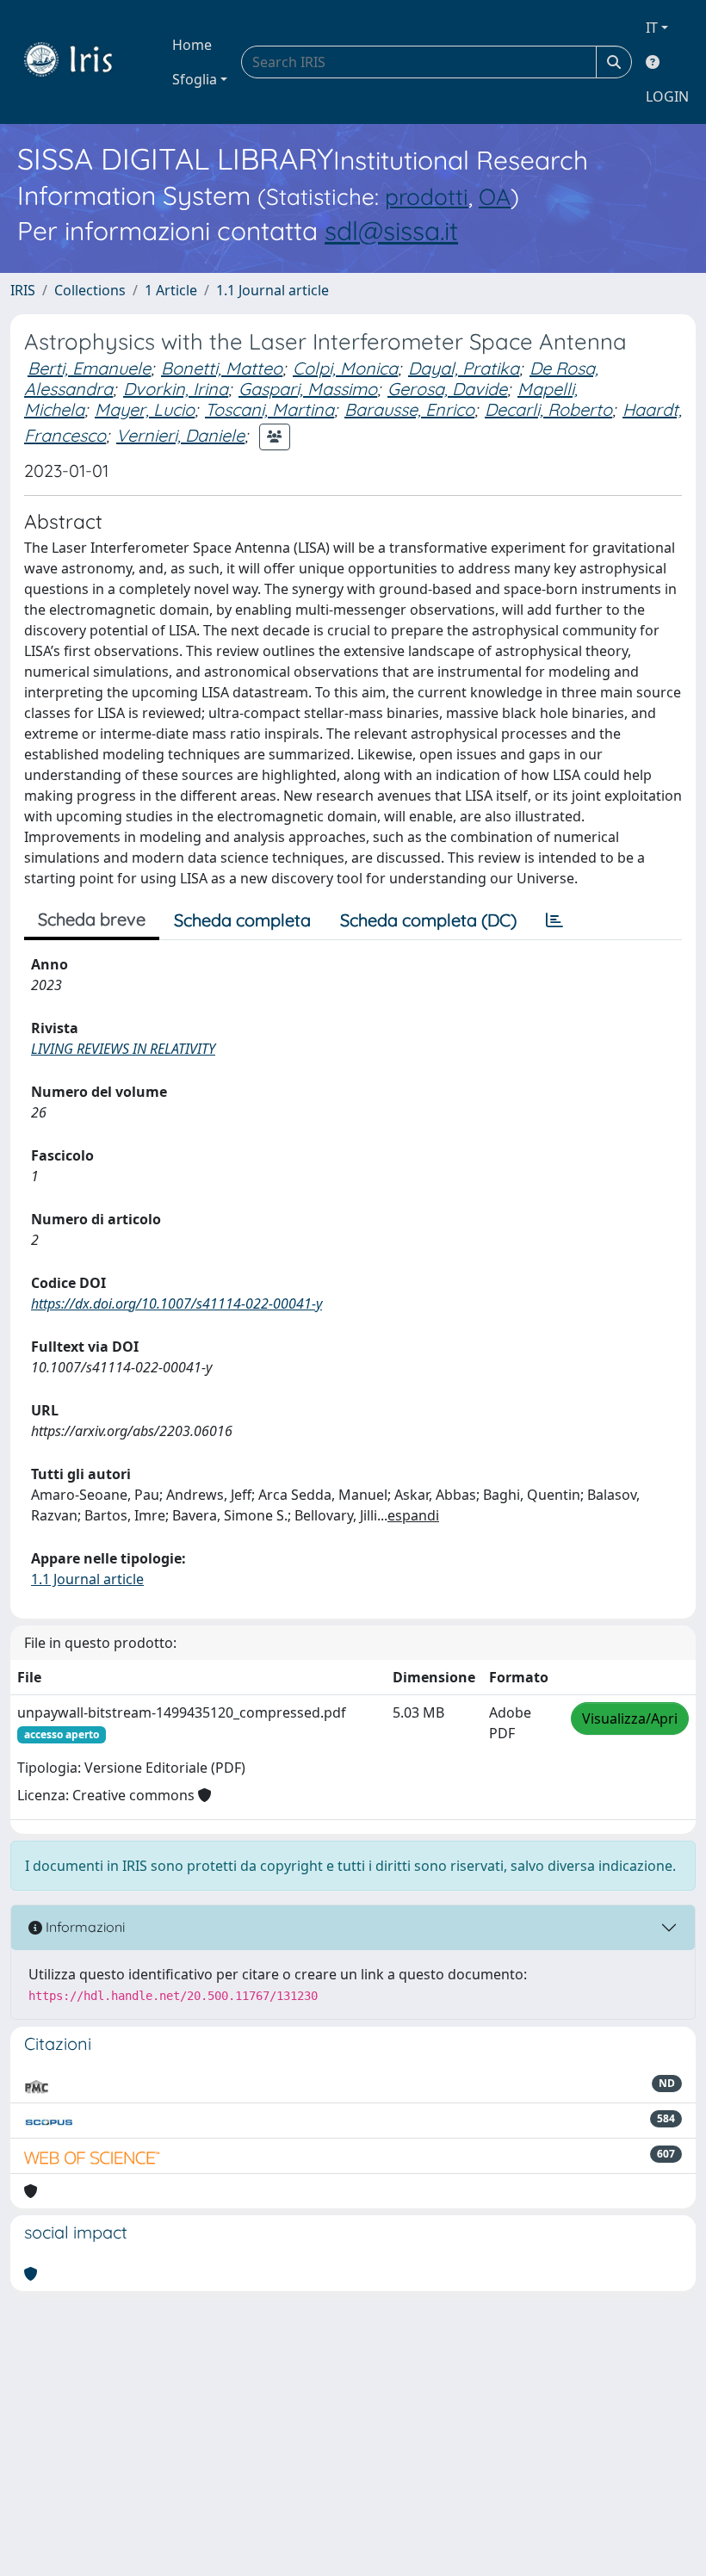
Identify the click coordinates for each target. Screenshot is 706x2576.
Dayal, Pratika (464, 368)
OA (495, 197)
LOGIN (667, 96)
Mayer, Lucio (145, 409)
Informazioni (84, 1927)
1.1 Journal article (272, 290)
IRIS (23, 290)
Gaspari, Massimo (308, 389)
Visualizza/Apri (630, 1718)
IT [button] (652, 28)
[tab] (554, 920)
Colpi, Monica (345, 368)
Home (192, 45)
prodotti (427, 197)
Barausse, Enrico (409, 409)
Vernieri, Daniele (180, 435)
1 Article (171, 290)
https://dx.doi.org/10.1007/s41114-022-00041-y (176, 1303)
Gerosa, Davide (447, 389)
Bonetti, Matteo (222, 368)
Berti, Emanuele (89, 368)
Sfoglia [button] (195, 79)
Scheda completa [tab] (242, 920)
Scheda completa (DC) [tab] (428, 920)
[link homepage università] (81, 62)
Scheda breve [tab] (92, 919)
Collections (90, 290)
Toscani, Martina (269, 409)
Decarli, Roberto (548, 409)
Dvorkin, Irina (176, 389)
